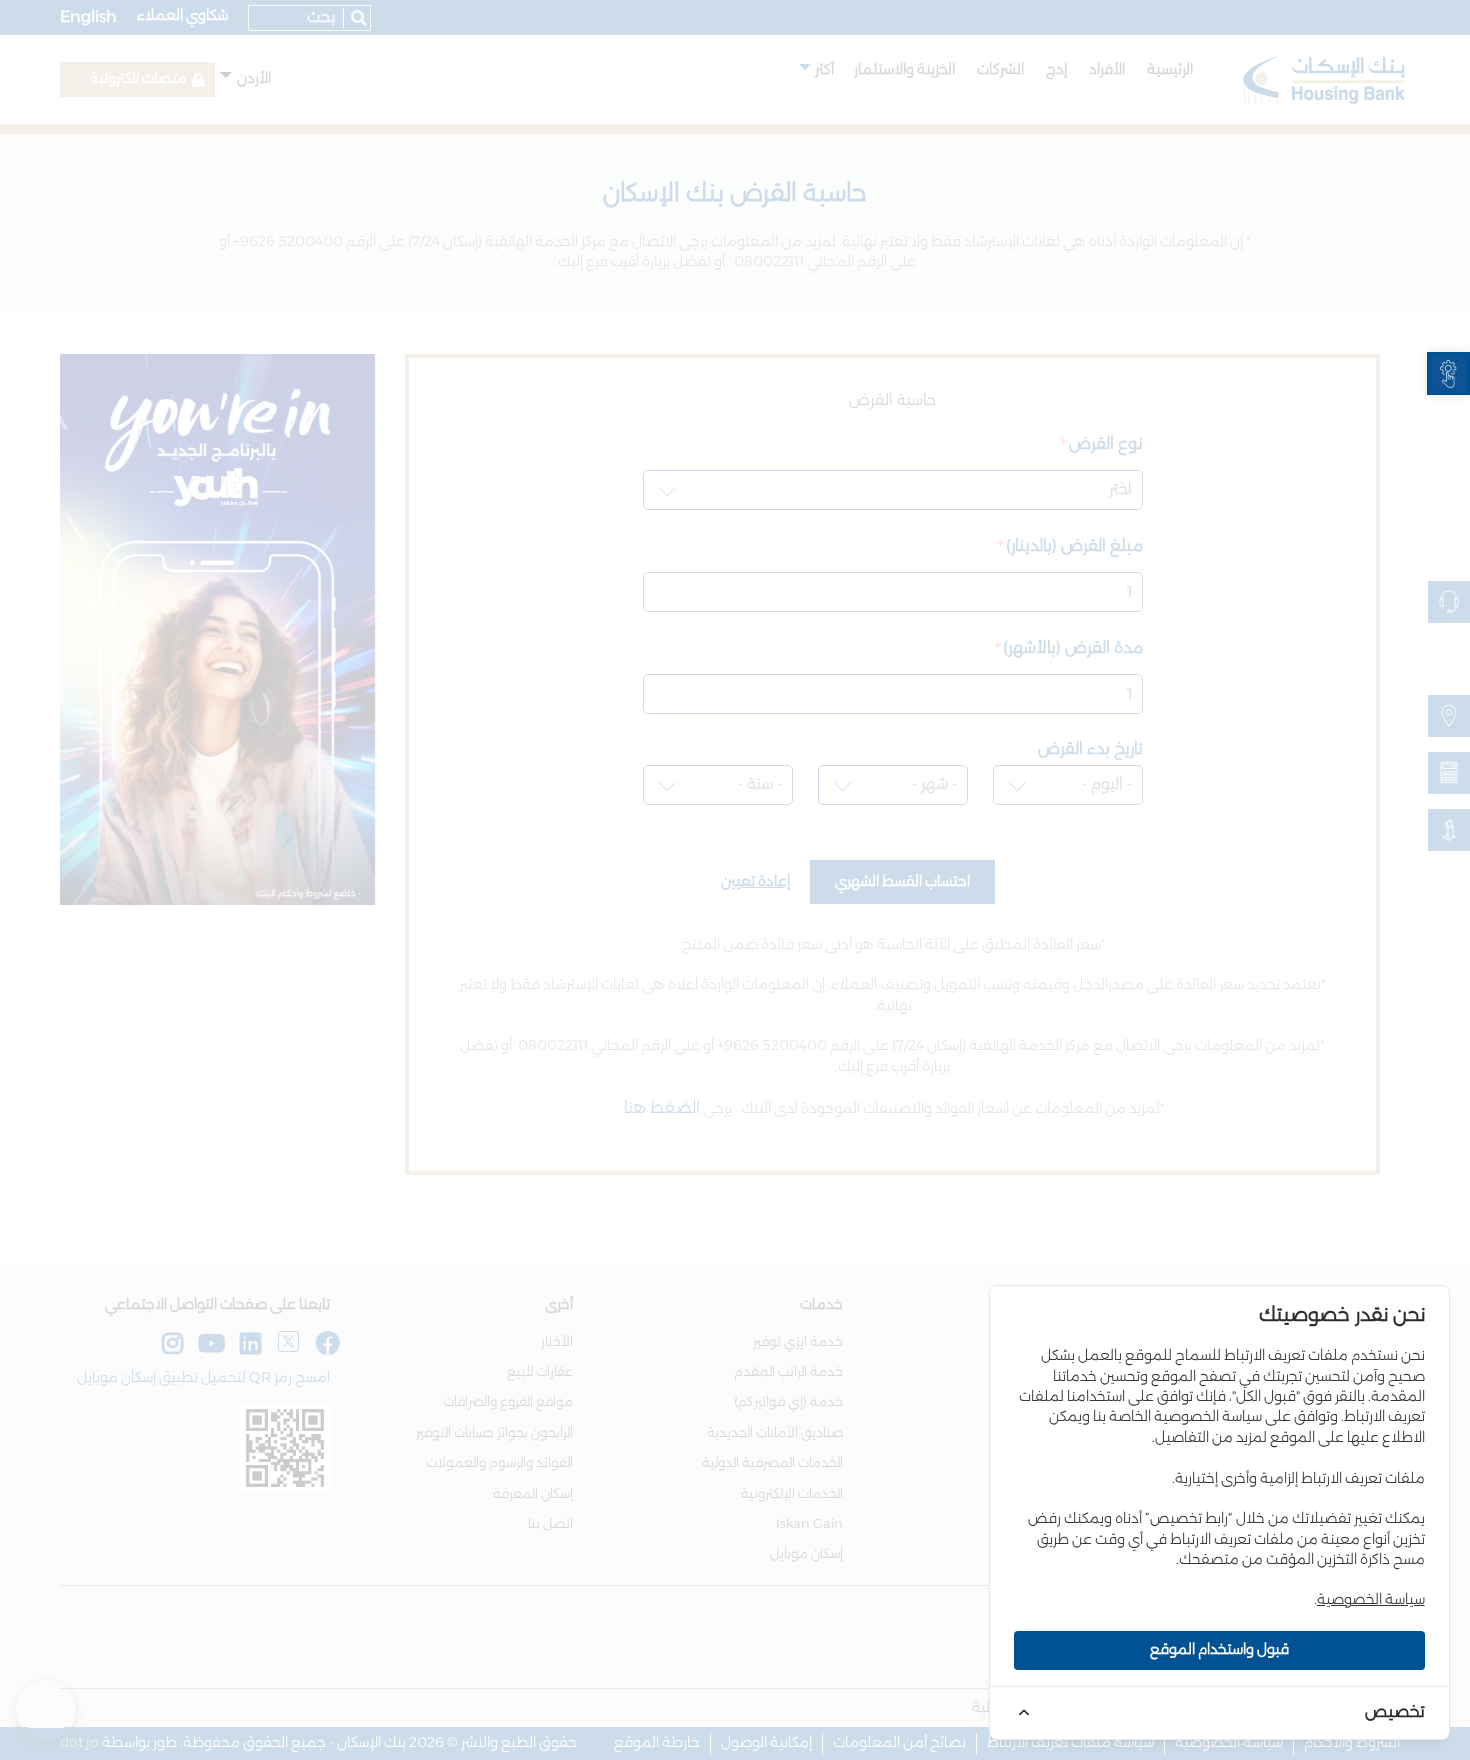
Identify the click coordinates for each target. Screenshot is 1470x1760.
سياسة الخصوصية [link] (1371, 1600)
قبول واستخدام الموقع (1219, 1650)
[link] (1448, 373)
